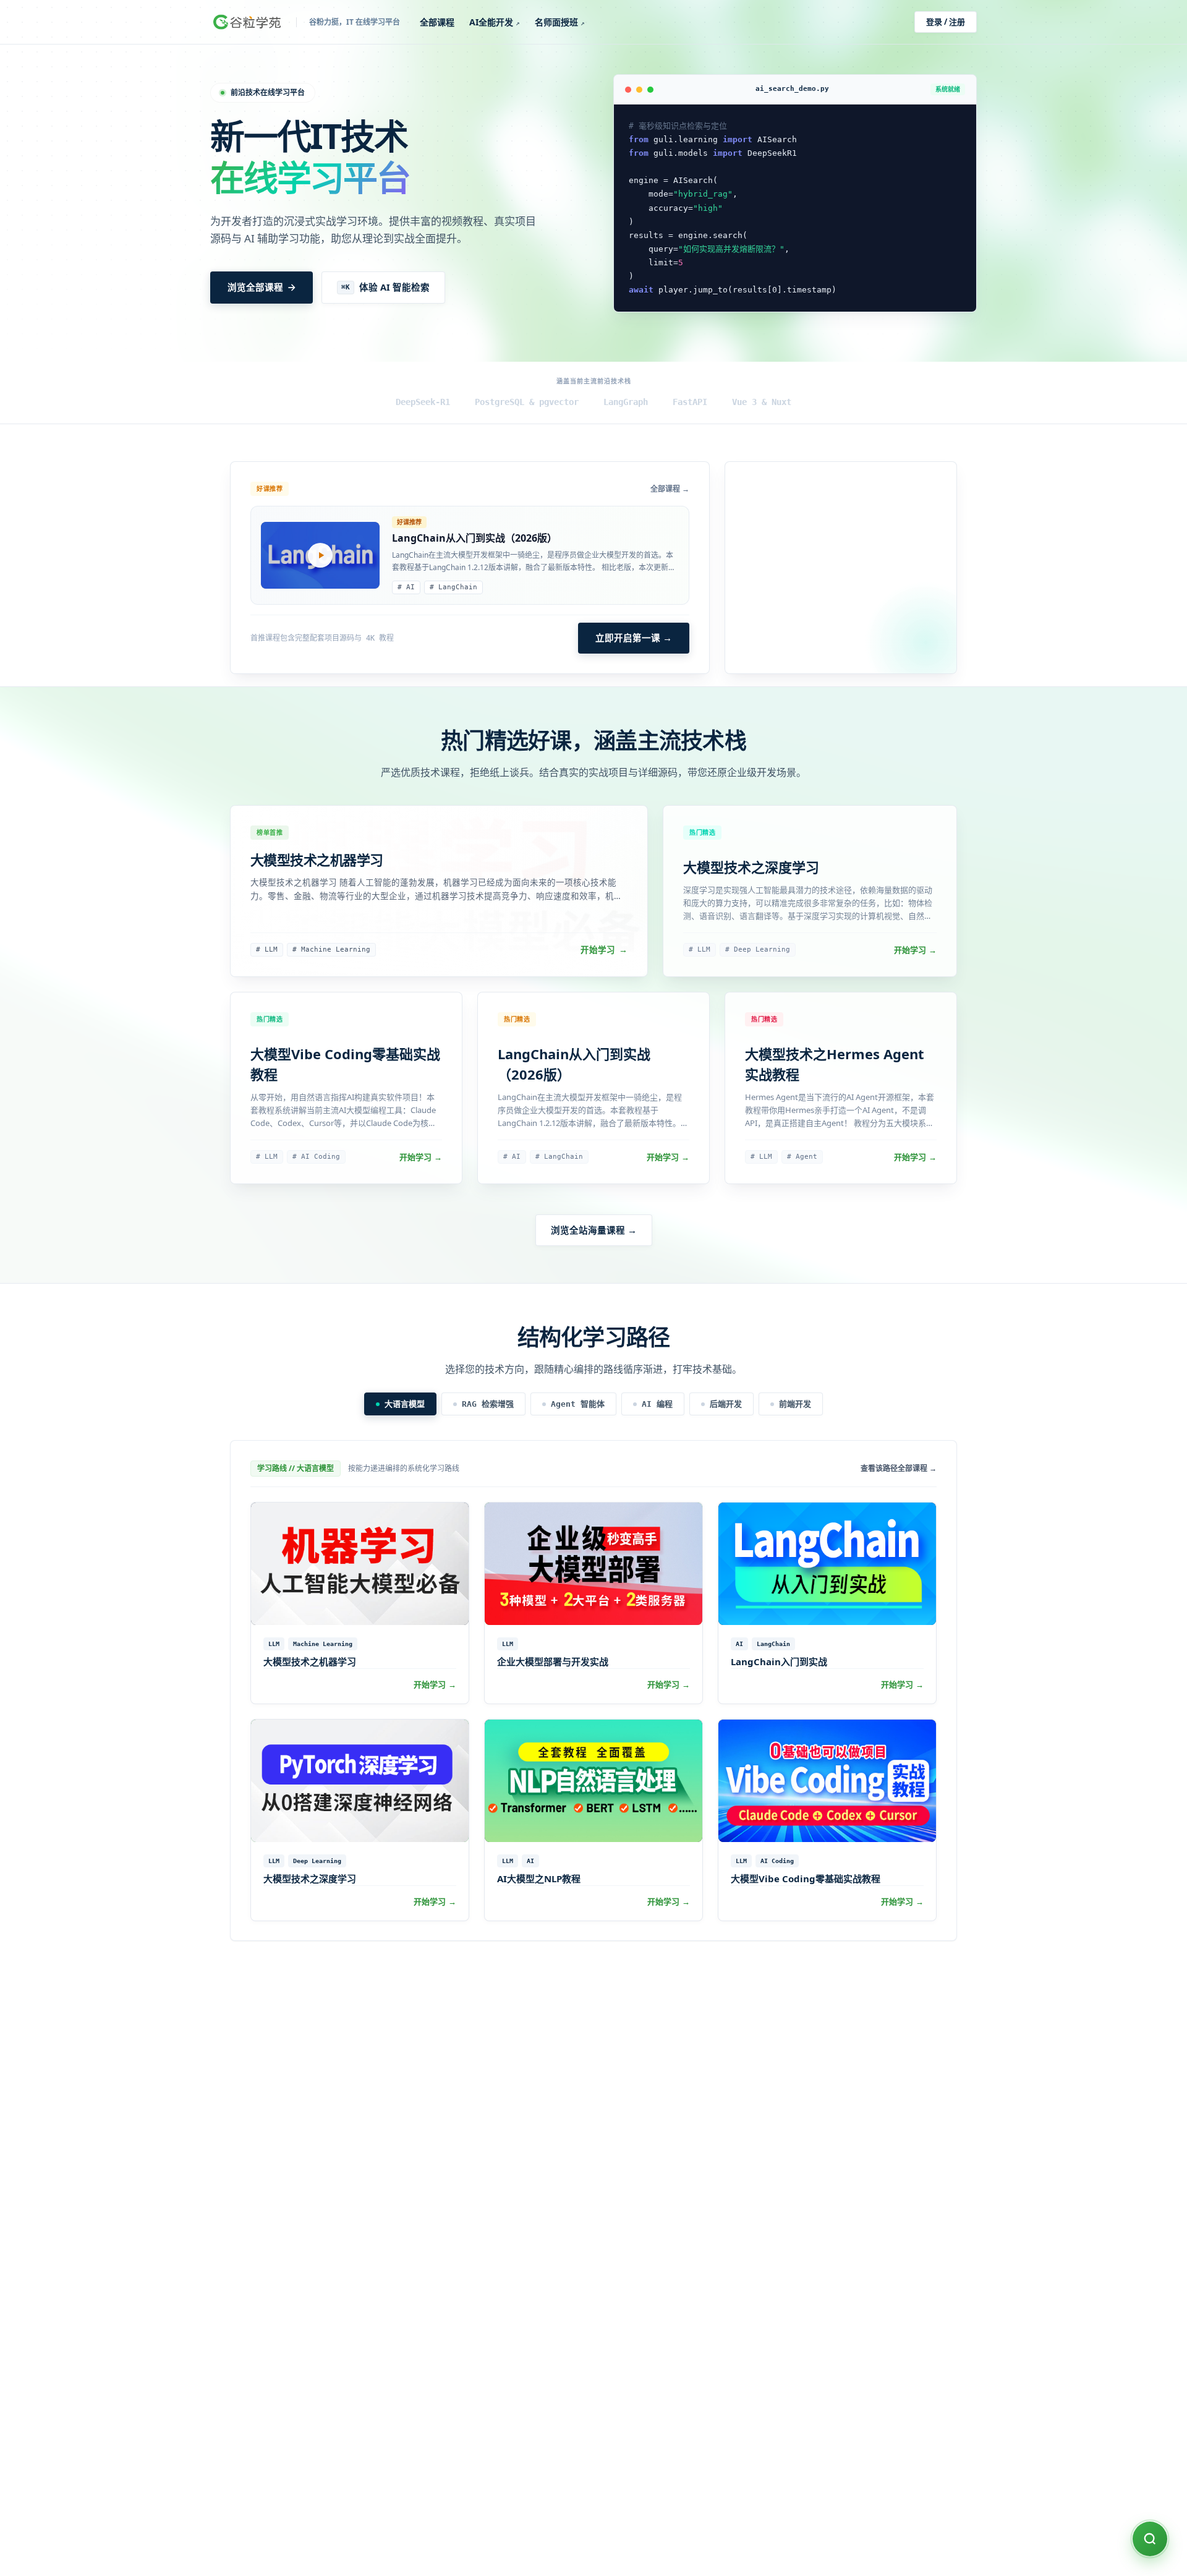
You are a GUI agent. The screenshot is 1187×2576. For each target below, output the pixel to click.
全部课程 (437, 22)
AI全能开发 (495, 22)
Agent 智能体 (578, 1404)
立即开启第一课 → (634, 638)
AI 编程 (657, 1404)
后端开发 (726, 1404)
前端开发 (795, 1404)
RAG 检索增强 (488, 1404)
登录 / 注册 (946, 22)
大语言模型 (405, 1404)
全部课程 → (670, 489)
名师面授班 (560, 22)
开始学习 (604, 950)
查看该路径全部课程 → (899, 1469)
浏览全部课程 (255, 287)
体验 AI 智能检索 (385, 287)
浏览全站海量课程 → (594, 1230)
